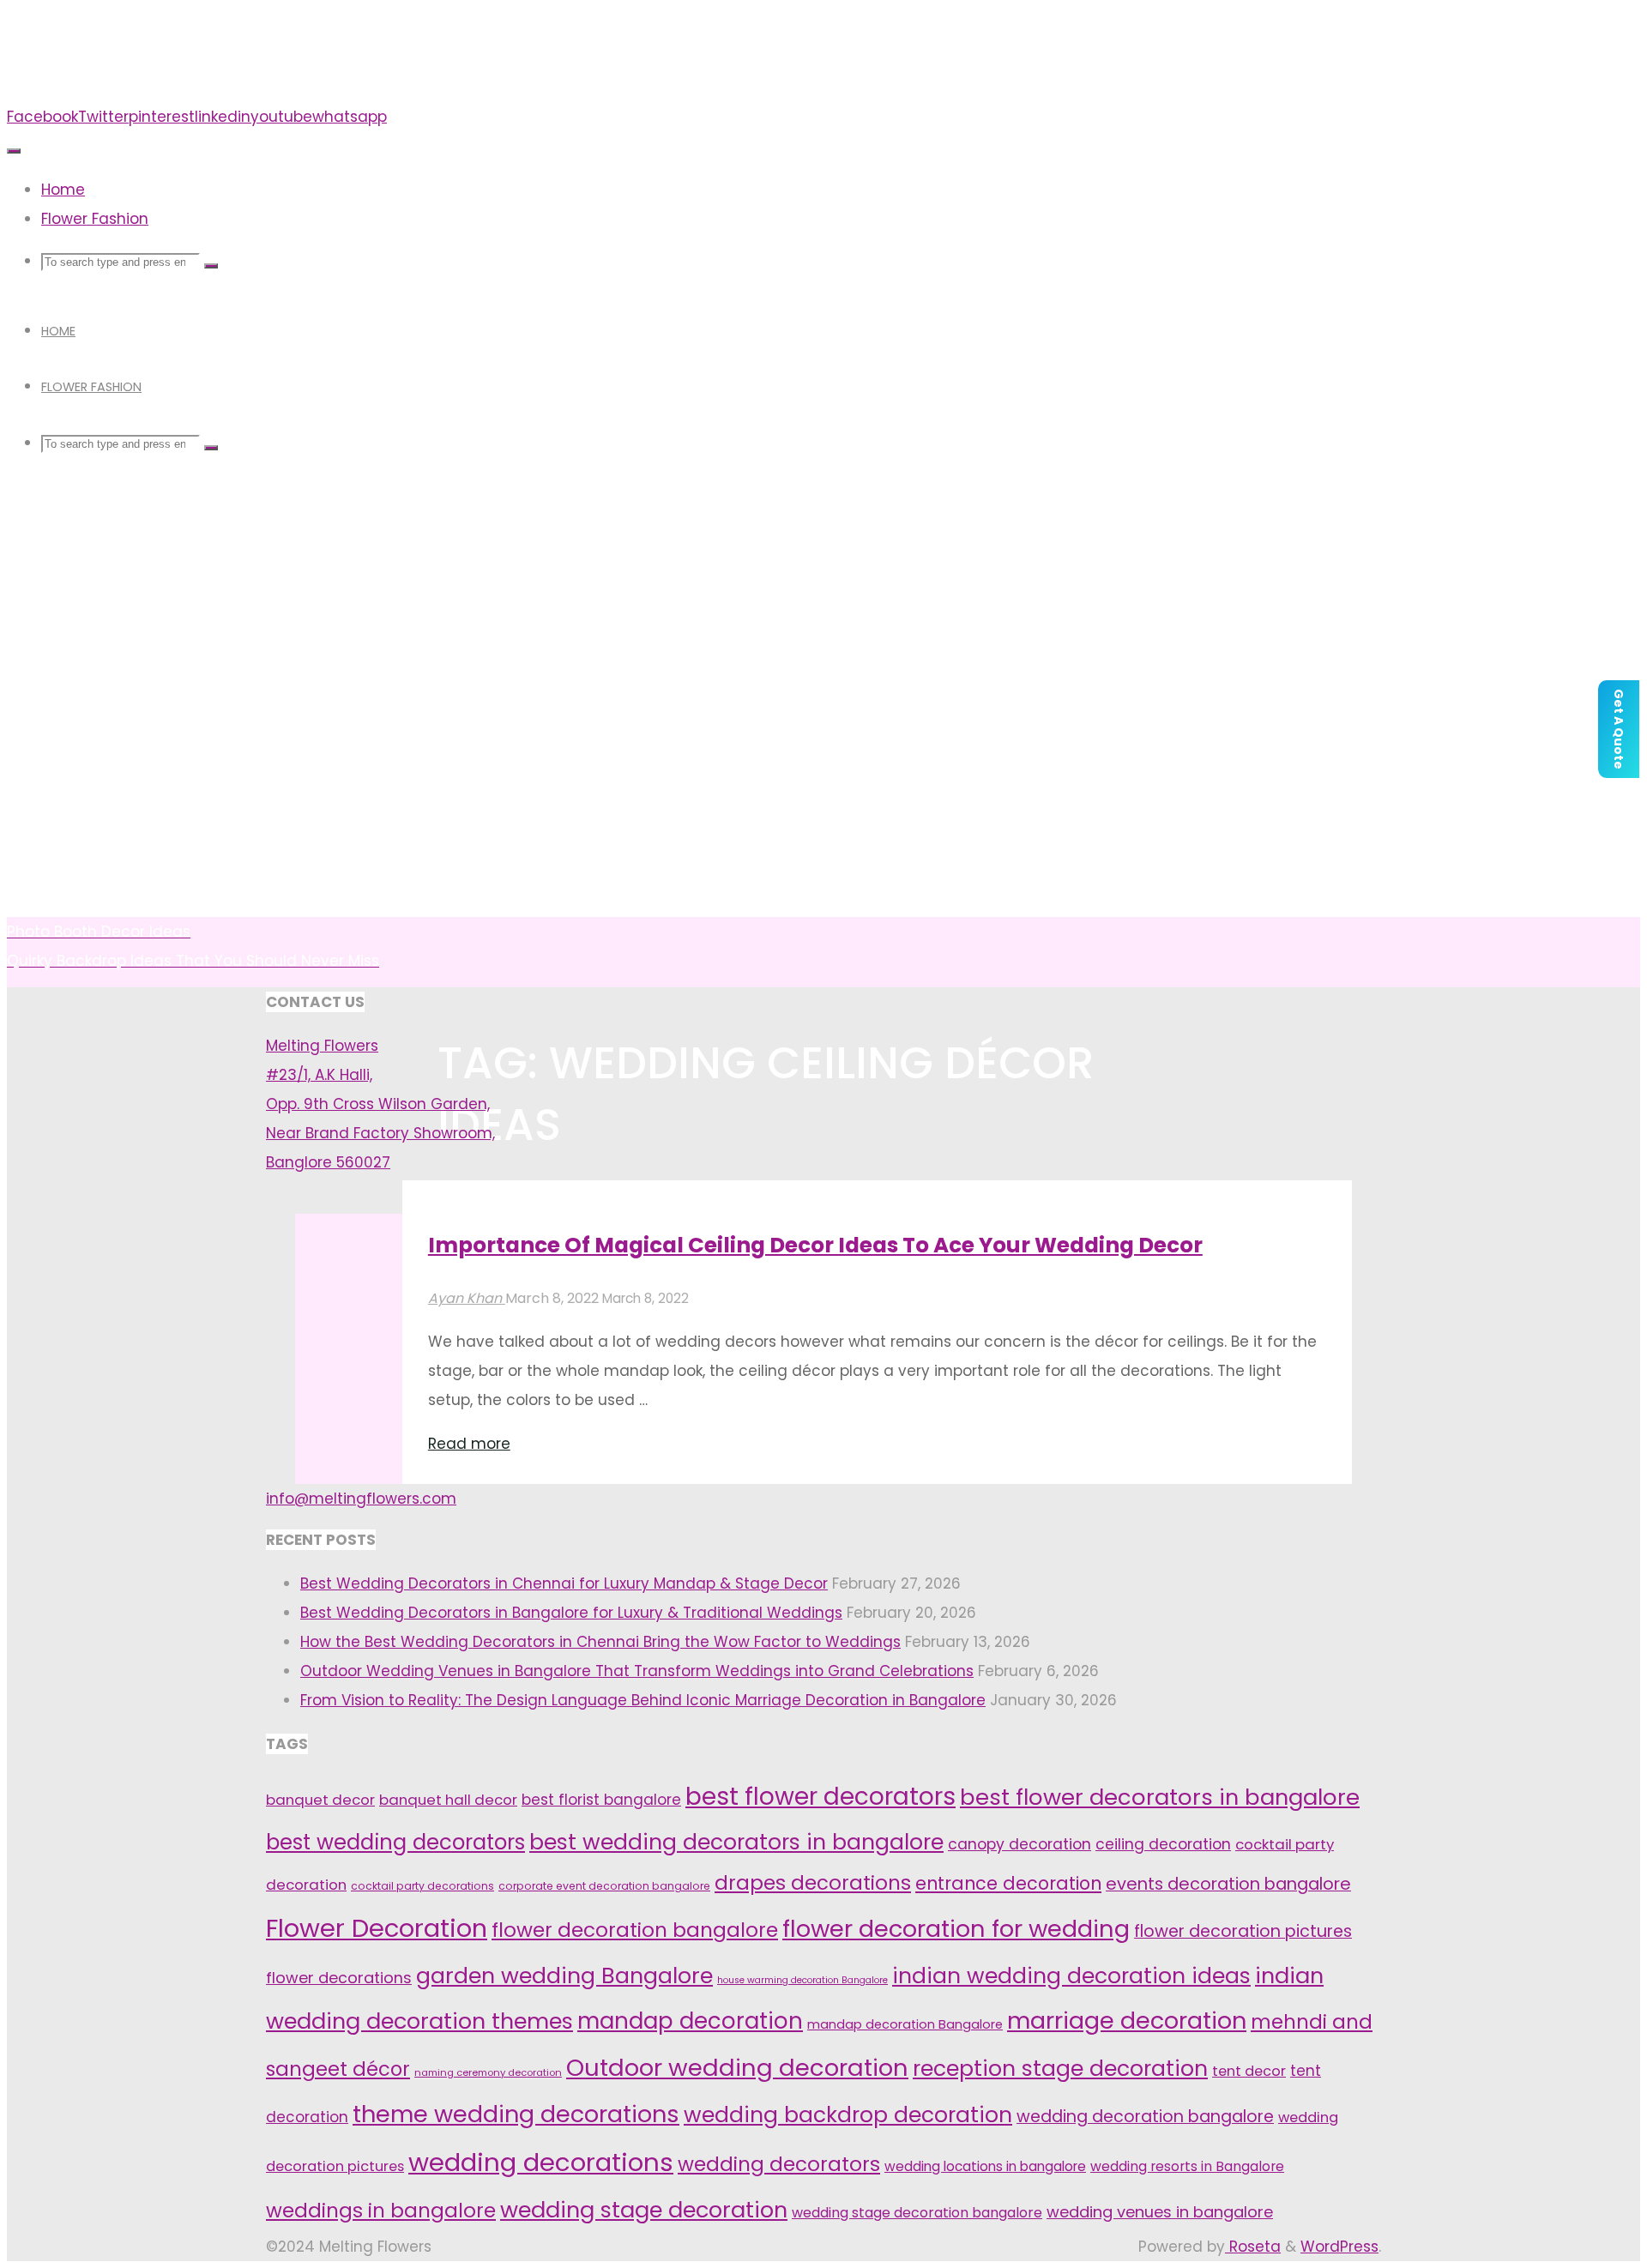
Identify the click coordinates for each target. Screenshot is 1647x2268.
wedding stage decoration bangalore (917, 2213)
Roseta (1253, 2247)
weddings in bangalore (381, 2211)
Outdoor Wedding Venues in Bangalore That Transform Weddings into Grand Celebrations (637, 1671)
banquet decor (320, 1800)
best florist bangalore (601, 1800)
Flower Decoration (377, 1928)
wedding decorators (779, 2164)
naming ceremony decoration (488, 2072)
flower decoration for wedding (956, 1929)
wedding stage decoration (644, 2210)
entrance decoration (1008, 1883)
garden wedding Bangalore (564, 1975)
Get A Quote (1619, 729)
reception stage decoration (1060, 2069)
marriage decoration (1127, 2021)
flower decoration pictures (1243, 1931)
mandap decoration (690, 2021)
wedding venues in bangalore (1160, 2212)
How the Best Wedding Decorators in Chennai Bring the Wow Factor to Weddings (600, 1642)
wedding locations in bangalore (985, 2166)
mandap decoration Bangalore (905, 2024)
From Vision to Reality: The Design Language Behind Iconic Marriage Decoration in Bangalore (643, 1700)
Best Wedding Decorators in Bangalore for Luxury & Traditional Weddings (571, 1613)
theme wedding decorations (516, 2114)
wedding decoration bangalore (1145, 2117)
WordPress (1339, 2247)
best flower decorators (820, 1797)
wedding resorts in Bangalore (1187, 2166)
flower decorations (339, 1978)
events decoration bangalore (1228, 1884)
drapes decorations (813, 1883)
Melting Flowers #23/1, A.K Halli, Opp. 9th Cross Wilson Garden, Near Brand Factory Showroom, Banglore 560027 (380, 1104)
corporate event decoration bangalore (604, 1886)
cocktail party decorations (422, 1886)
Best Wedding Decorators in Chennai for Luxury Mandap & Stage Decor (564, 1583)
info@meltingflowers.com (361, 1499)
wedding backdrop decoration (848, 2115)
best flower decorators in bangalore (1160, 1797)
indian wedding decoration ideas (1071, 1976)
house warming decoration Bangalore (802, 1980)
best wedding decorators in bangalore (736, 1842)
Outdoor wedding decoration (737, 2068)
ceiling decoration (1163, 1844)
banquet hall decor (448, 1800)
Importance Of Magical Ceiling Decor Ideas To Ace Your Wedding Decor (815, 1245)
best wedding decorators (395, 1842)
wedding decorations (541, 2162)
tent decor (1249, 2071)
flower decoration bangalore (635, 1930)
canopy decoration (1020, 1844)
